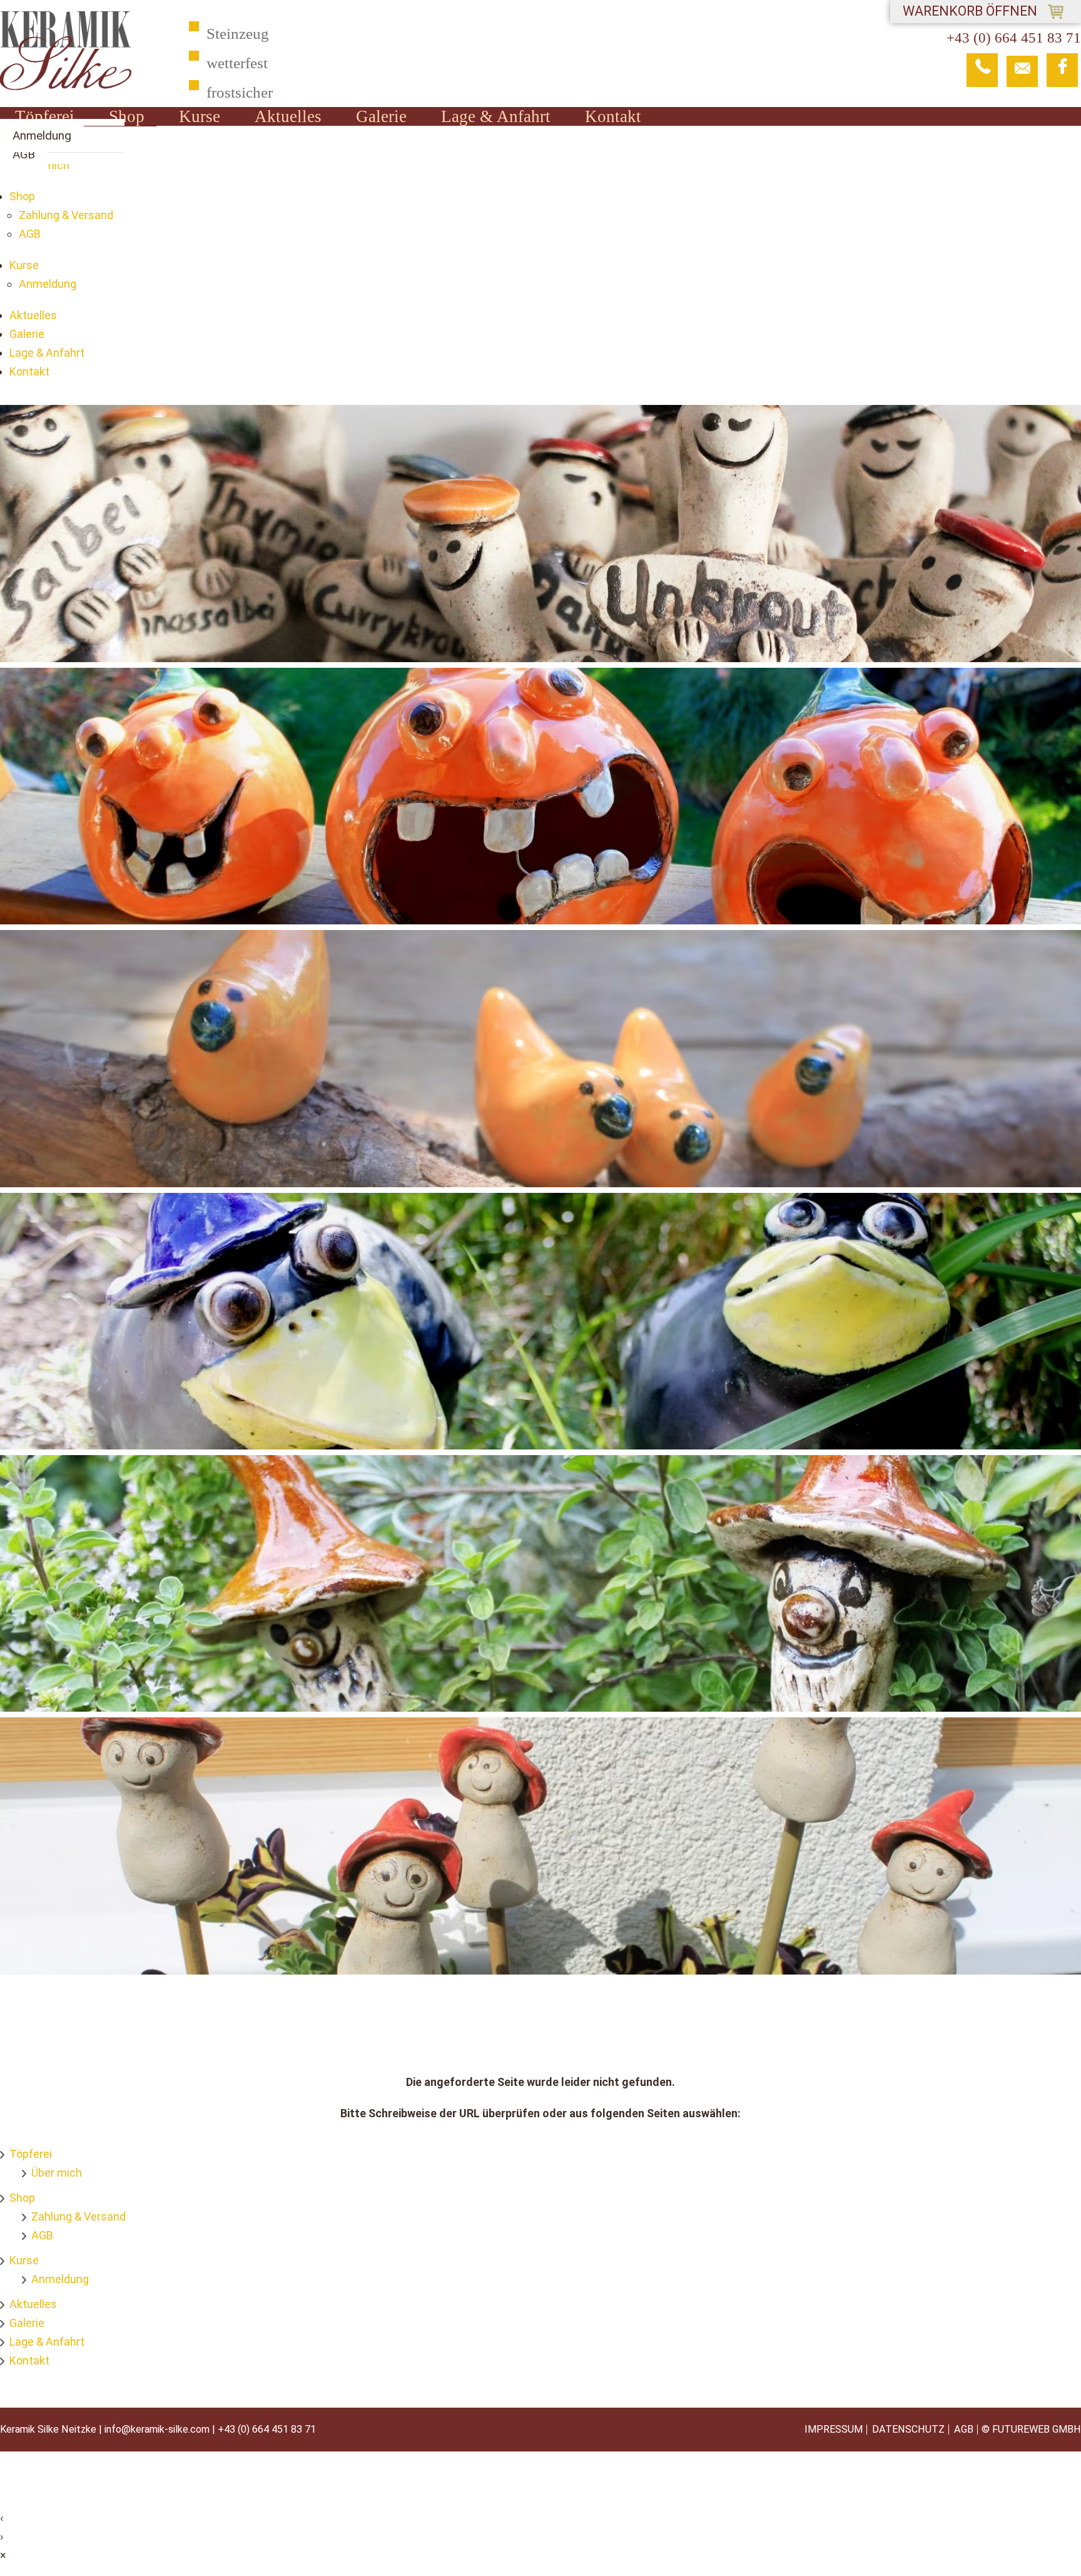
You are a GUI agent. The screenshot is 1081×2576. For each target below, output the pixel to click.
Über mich (57, 2173)
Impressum (834, 2430)
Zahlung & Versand (66, 215)
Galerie (381, 116)
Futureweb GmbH (1037, 2429)
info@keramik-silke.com (157, 2429)
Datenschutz (908, 2430)
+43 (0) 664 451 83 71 (267, 2429)
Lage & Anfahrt (496, 116)
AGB (24, 154)
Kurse (200, 116)
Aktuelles (288, 116)
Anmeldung (42, 135)
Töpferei (45, 116)
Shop (127, 116)
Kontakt (613, 116)
